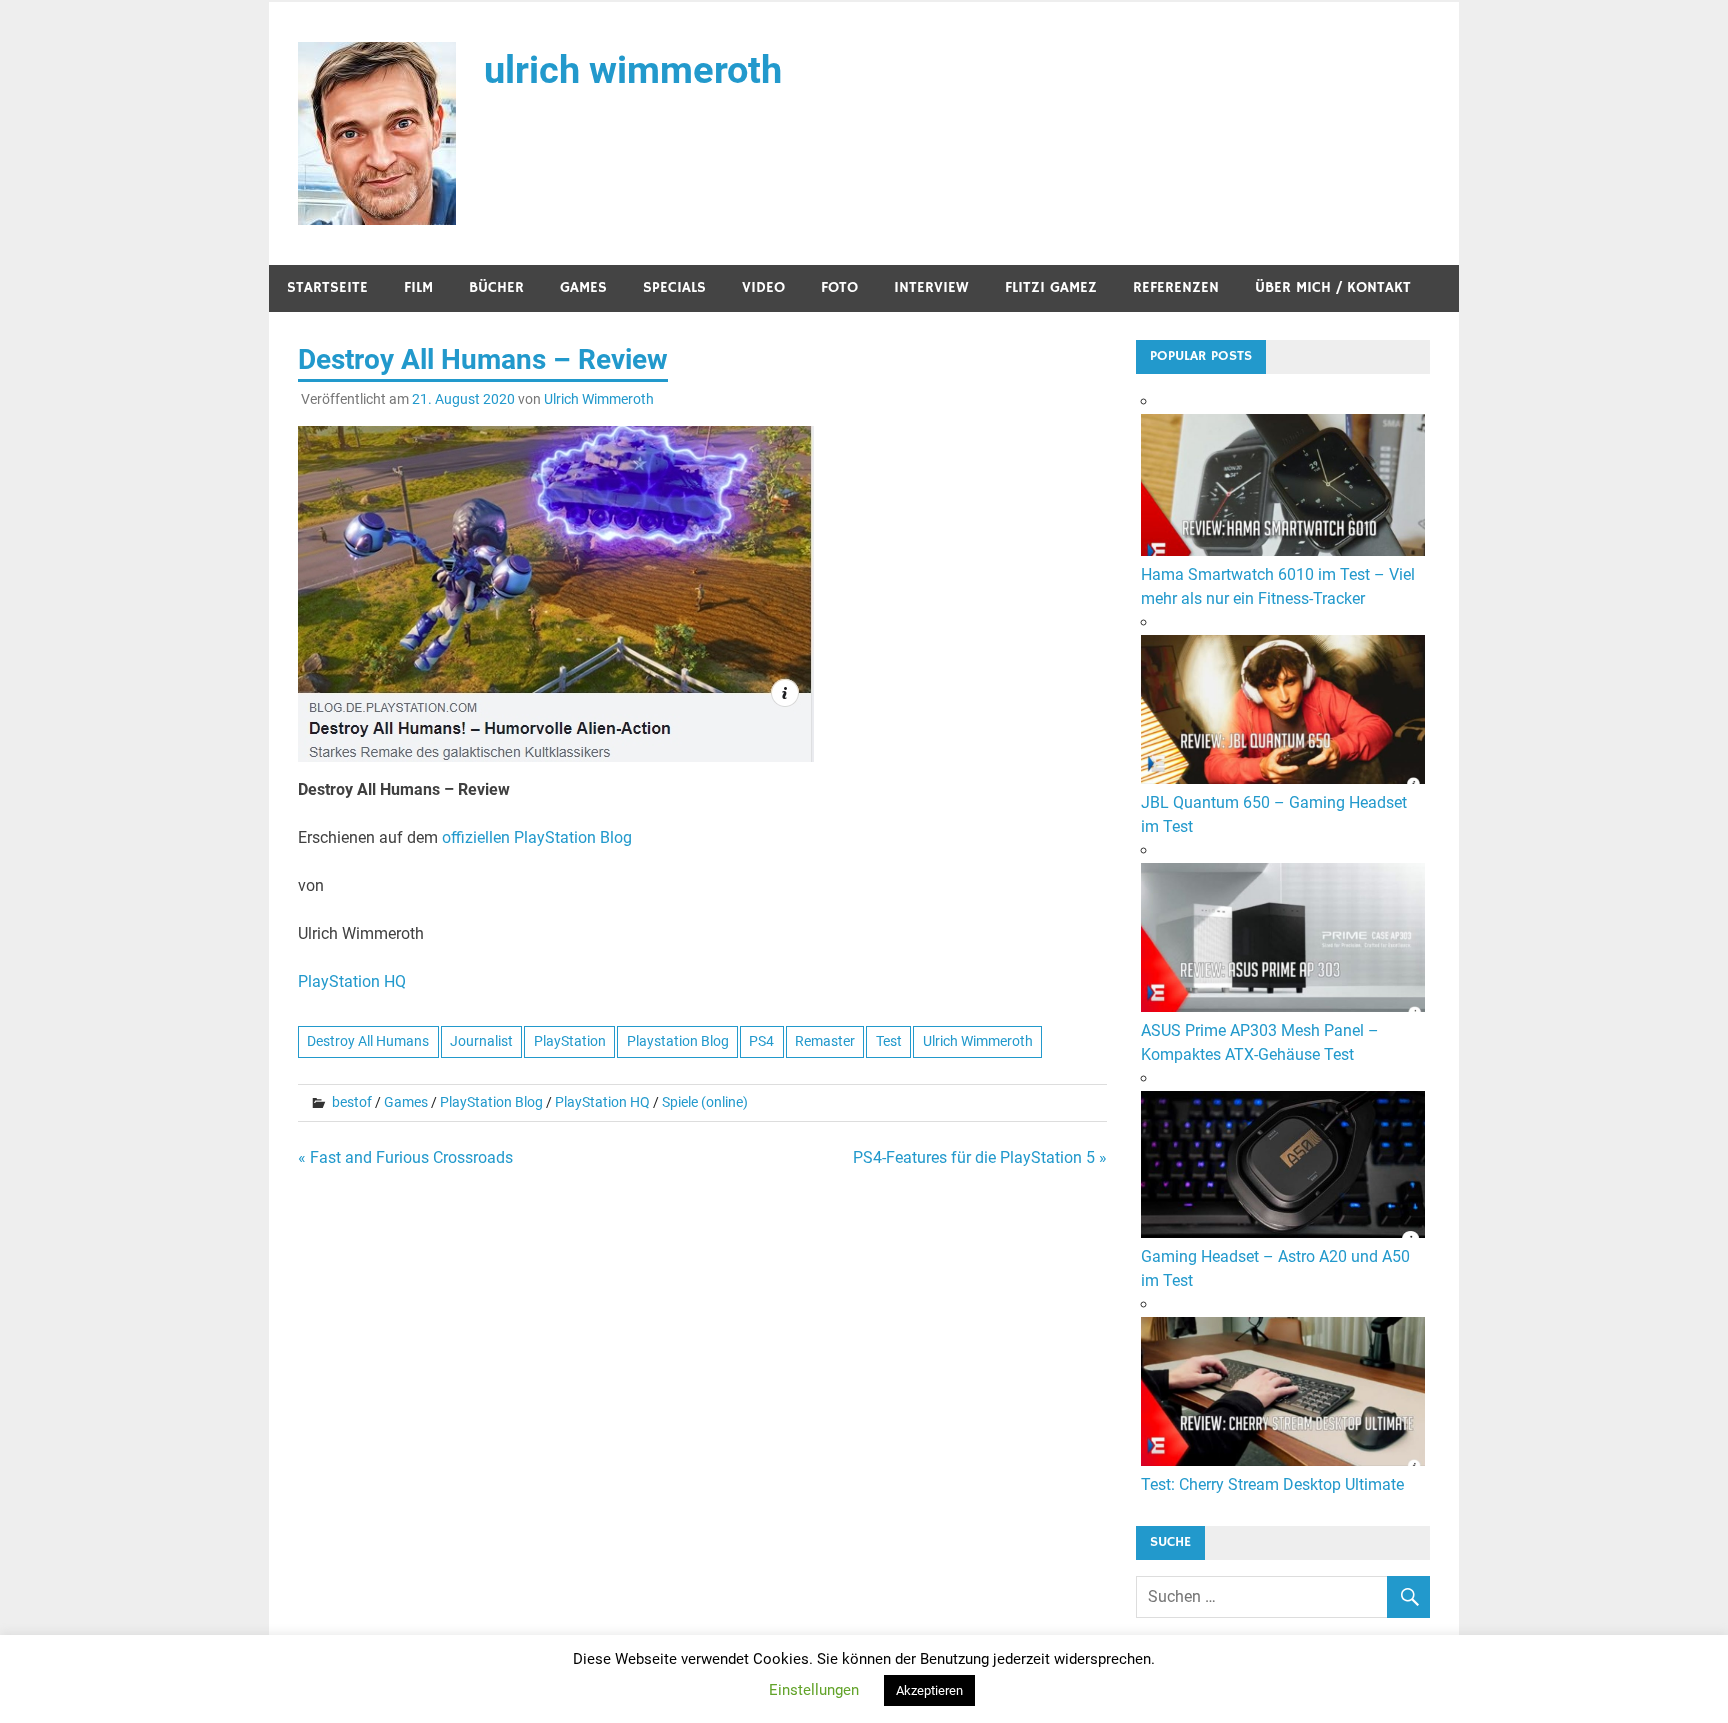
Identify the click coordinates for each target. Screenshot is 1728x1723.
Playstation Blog (678, 1041)
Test (889, 1041)
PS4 (761, 1041)
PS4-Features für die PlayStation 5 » (980, 1157)
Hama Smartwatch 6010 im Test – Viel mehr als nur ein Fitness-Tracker (1278, 586)
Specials (674, 287)
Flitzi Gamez (1051, 287)
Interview (931, 287)
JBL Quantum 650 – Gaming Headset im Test (1274, 814)
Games (583, 287)
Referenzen (1176, 287)
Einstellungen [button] (814, 1690)
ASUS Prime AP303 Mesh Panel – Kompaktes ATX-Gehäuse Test (1260, 1042)
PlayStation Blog (491, 1102)
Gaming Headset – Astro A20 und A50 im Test (1275, 1268)
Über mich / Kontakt (1333, 287)
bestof (352, 1102)
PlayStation (570, 1041)
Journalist (481, 1041)
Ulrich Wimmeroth (599, 399)
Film (418, 287)
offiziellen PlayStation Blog (537, 837)
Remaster (825, 1041)
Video (763, 287)
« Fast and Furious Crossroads (405, 1157)
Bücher (496, 287)
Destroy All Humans (368, 1041)
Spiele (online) (705, 1102)
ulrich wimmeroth (633, 70)
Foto (839, 287)
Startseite (327, 287)
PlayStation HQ (352, 981)
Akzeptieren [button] (929, 1690)
